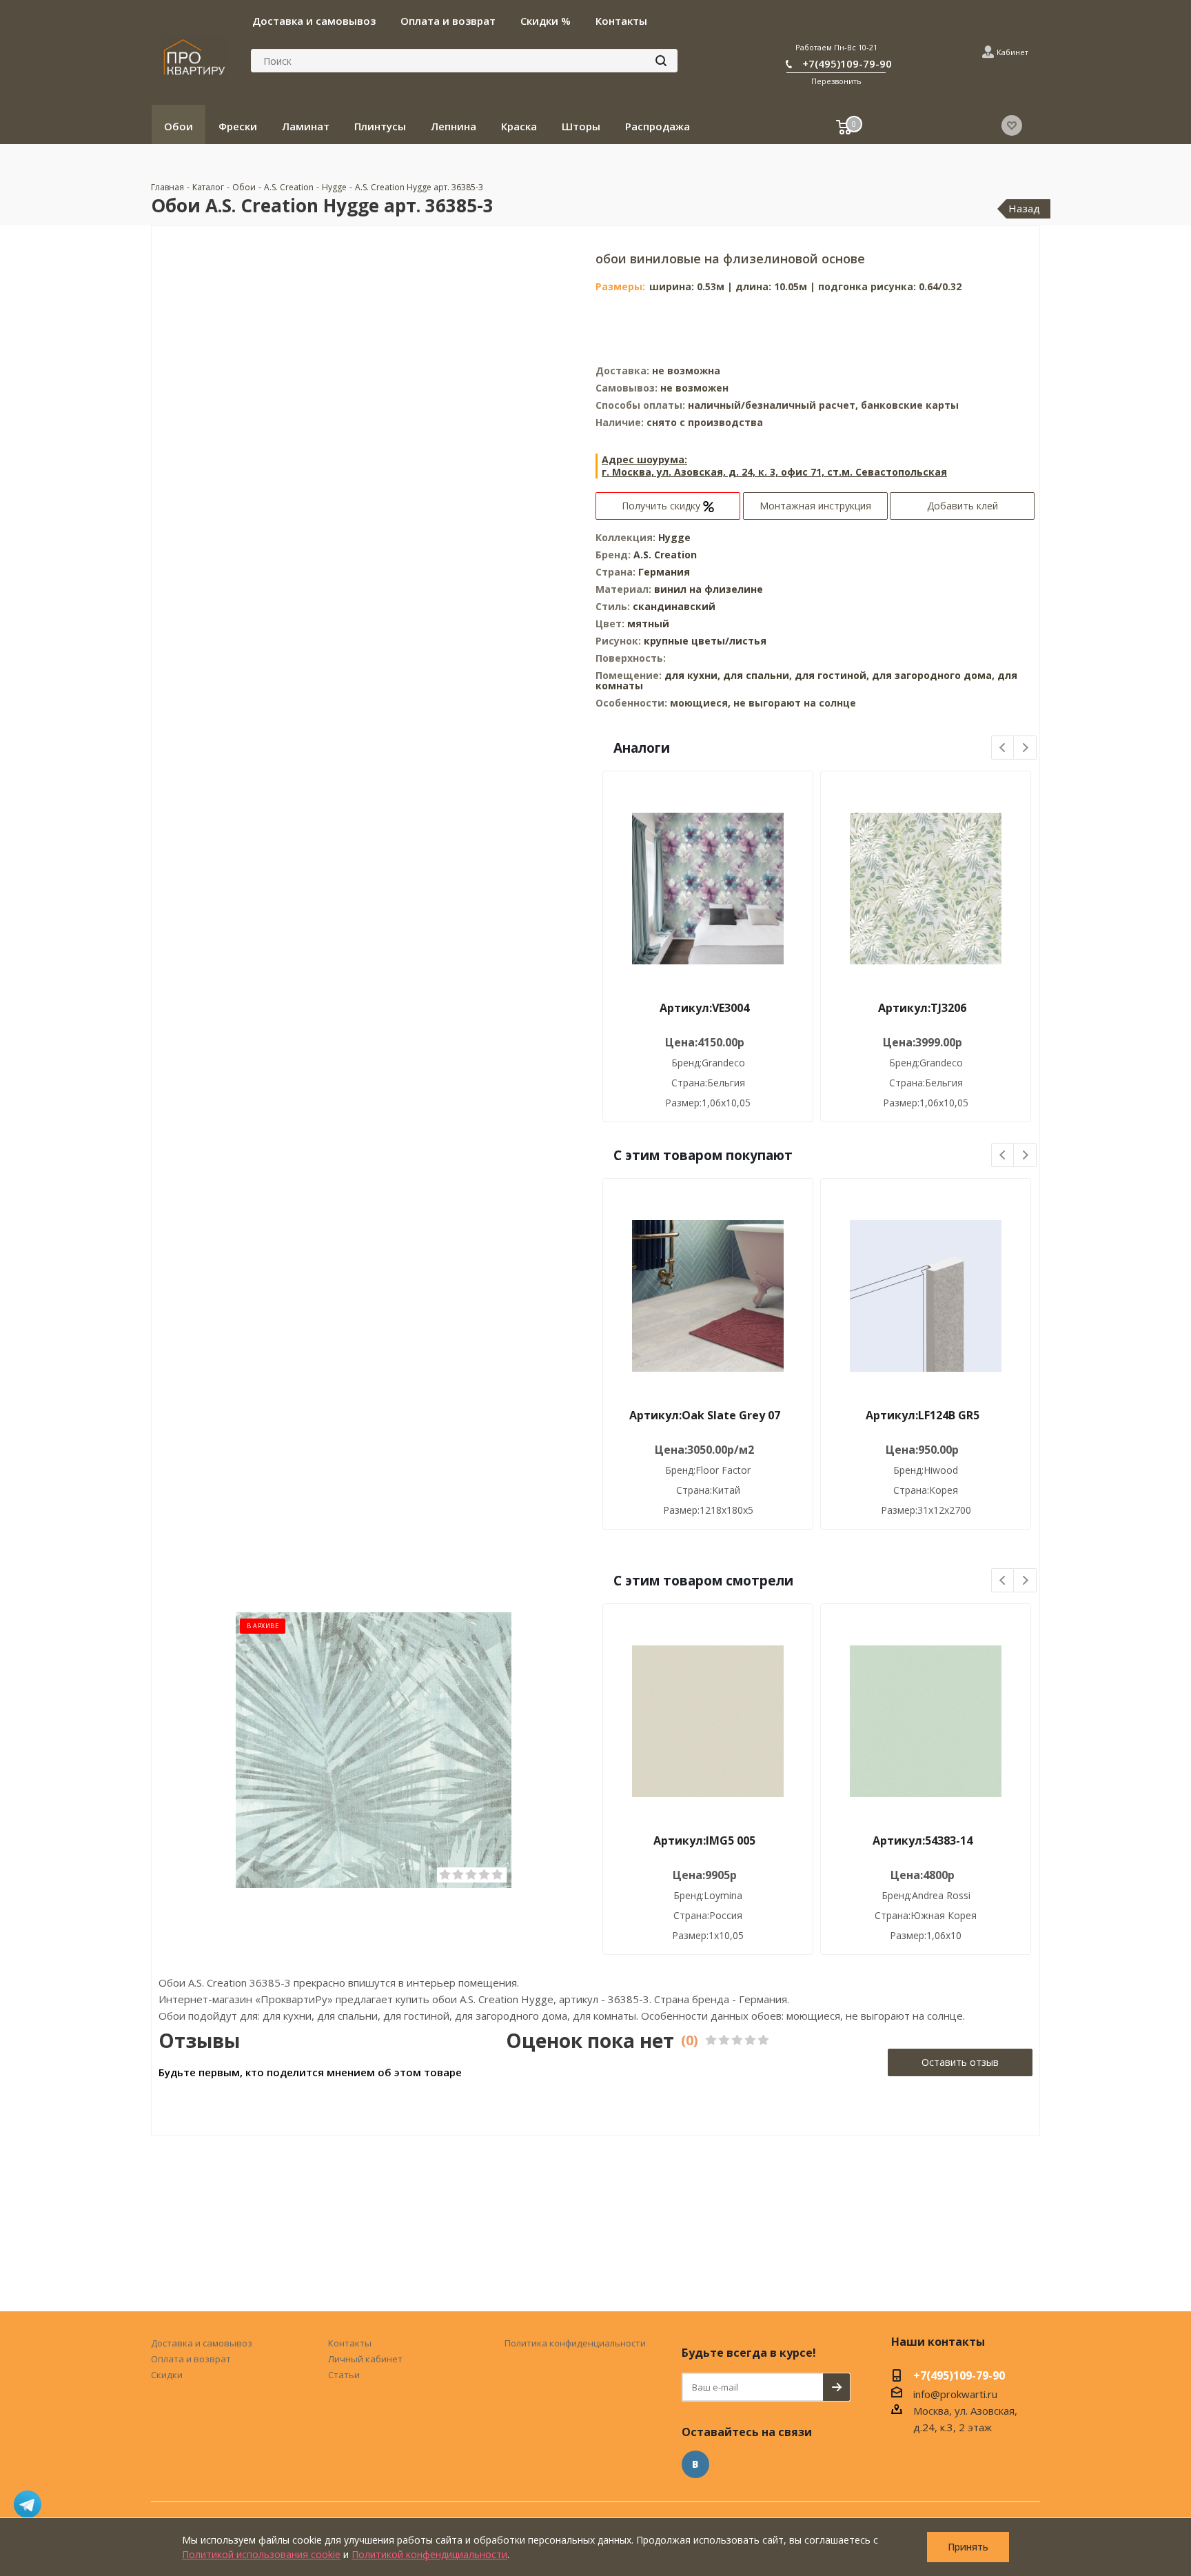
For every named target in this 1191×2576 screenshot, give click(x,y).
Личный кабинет (365, 2359)
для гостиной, (832, 675)
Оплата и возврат (191, 2359)
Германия (664, 572)
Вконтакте (695, 2464)
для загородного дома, (933, 675)
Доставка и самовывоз (202, 2343)
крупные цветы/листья (705, 641)
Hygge (674, 537)
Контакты (350, 2343)
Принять (968, 2547)
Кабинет (1012, 52)
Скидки (167, 2375)
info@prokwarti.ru (955, 2394)
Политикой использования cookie (261, 2554)
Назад (1024, 208)
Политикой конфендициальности (429, 2554)
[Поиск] (661, 61)
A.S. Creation (665, 555)
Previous (1003, 748)
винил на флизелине (709, 589)
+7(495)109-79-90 (847, 63)
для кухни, (692, 675)
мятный (648, 623)
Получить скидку (662, 506)
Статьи (344, 2375)
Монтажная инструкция (815, 506)
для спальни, (757, 675)
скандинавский (674, 606)
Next (1025, 748)
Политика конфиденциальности (575, 2343)
